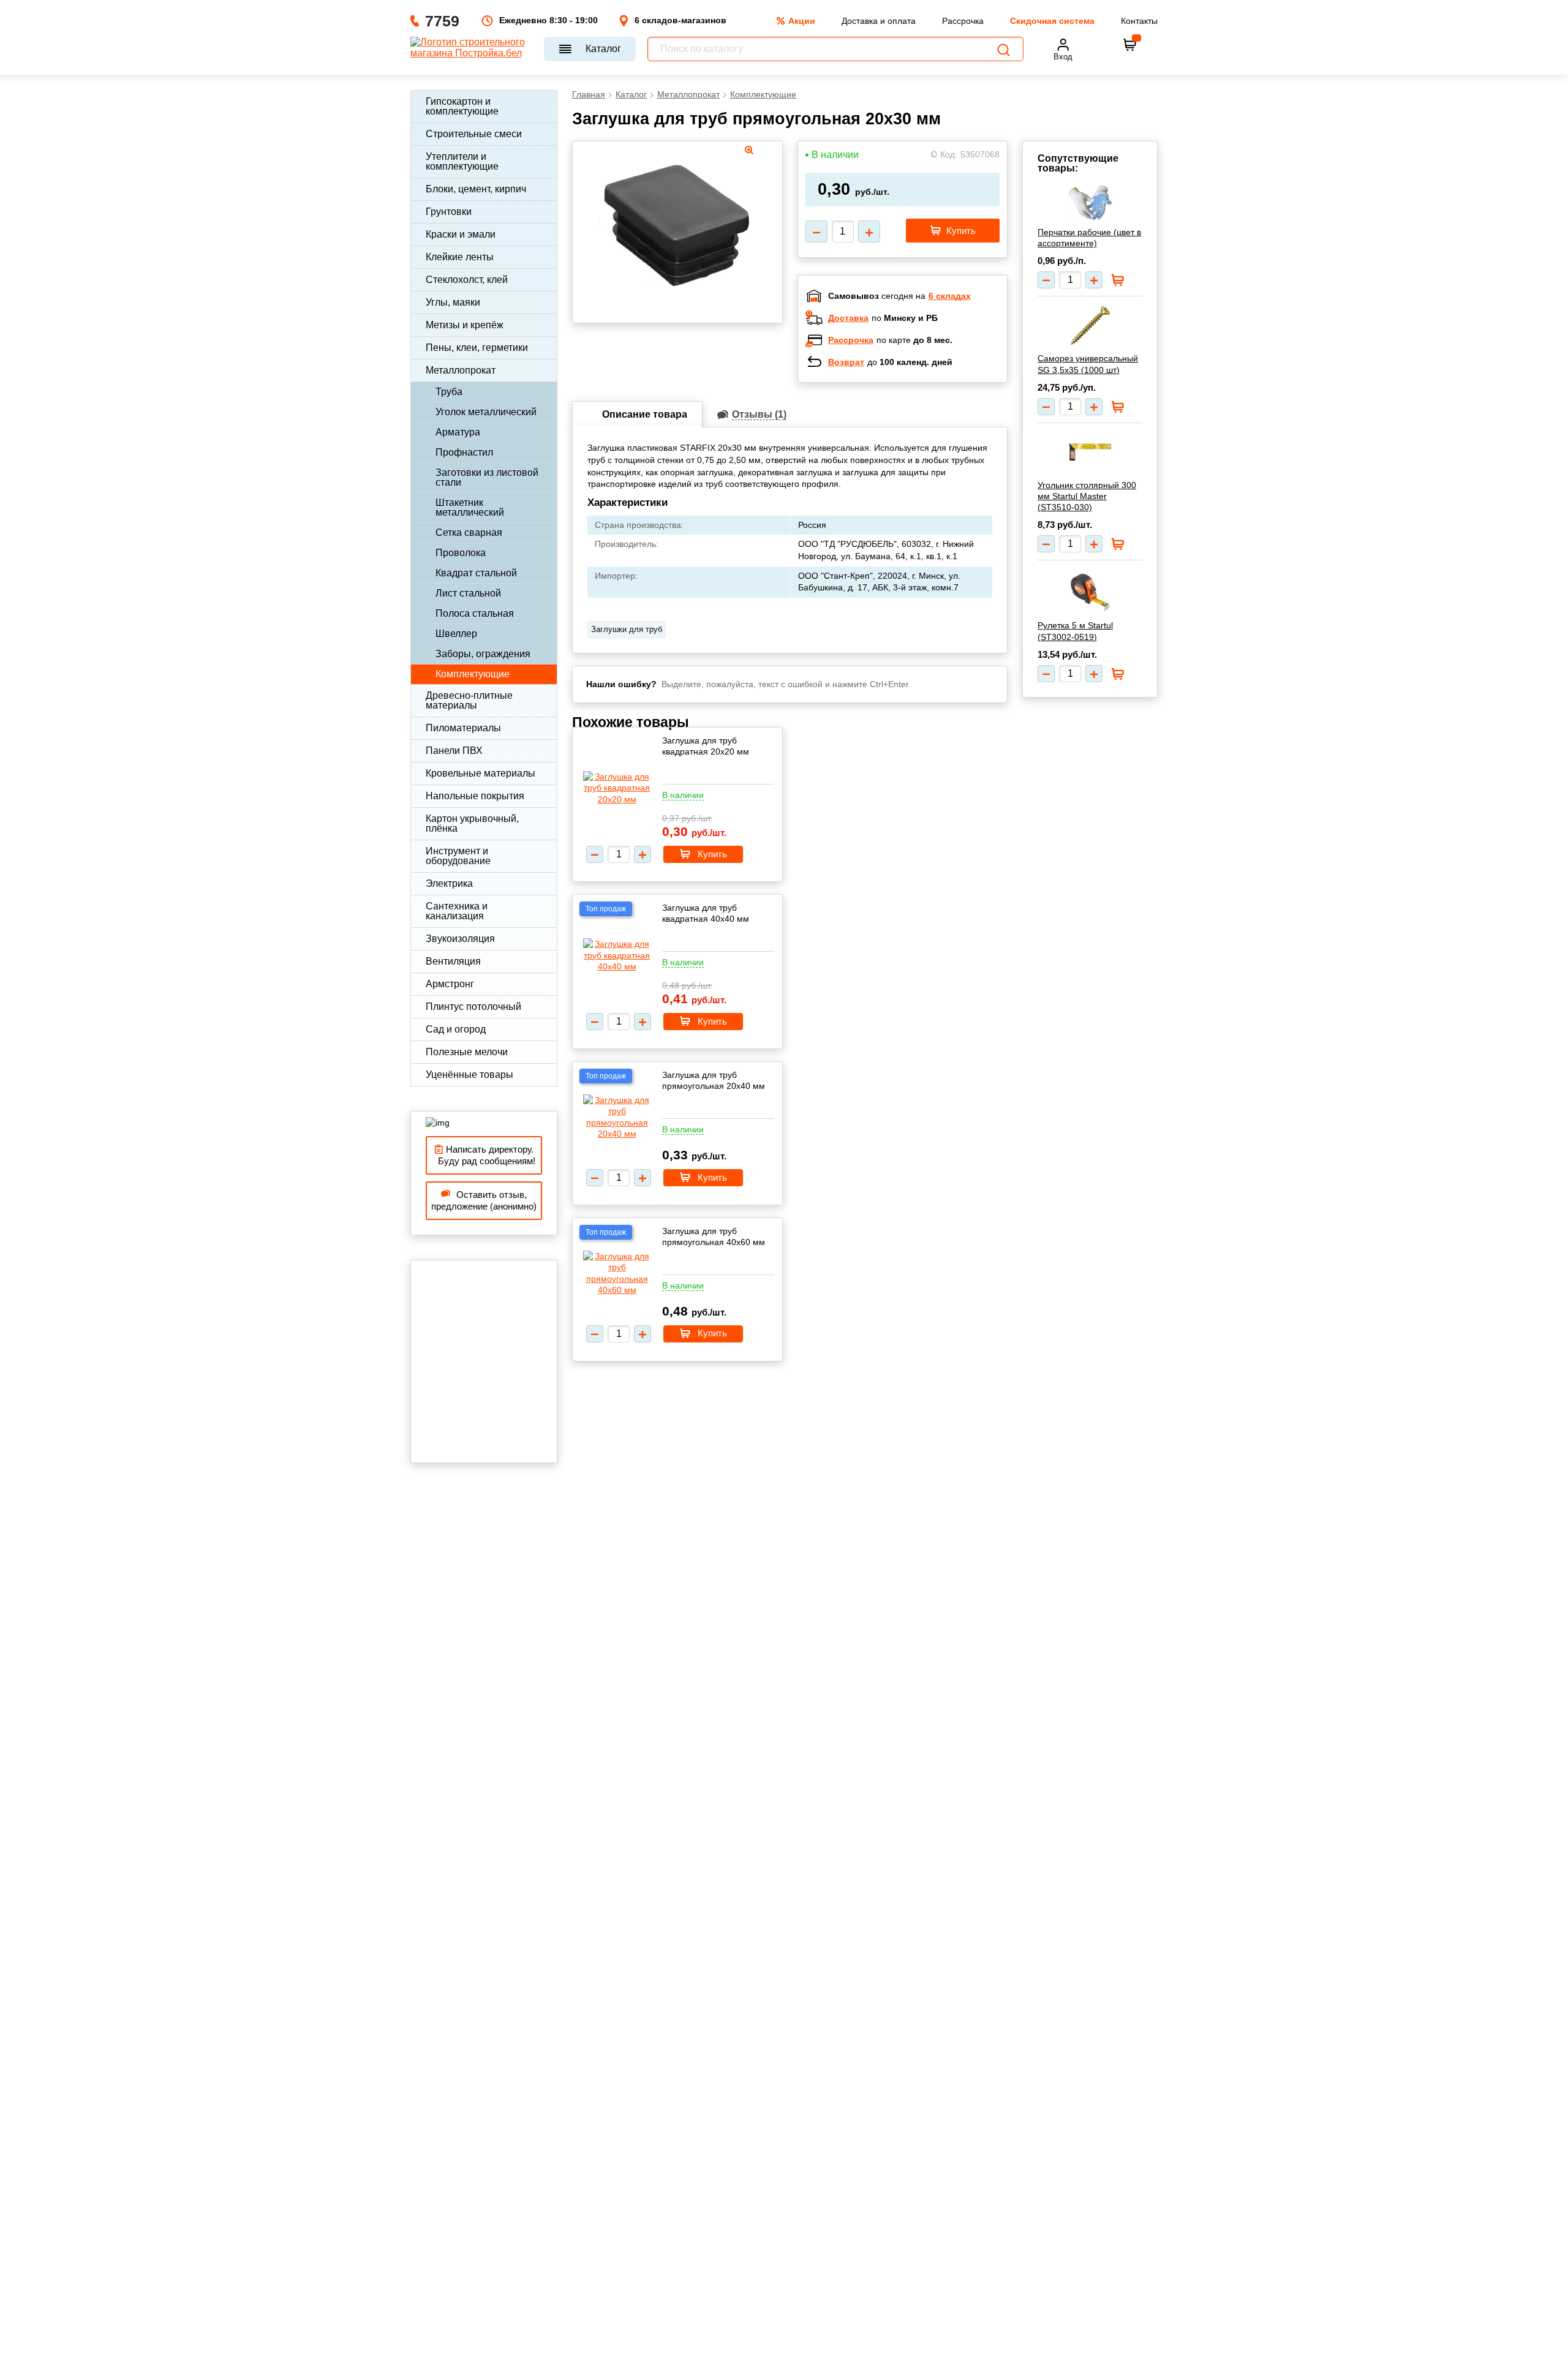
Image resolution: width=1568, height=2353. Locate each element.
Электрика (449, 883)
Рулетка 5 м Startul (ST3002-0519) (1075, 631)
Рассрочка (963, 21)
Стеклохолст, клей (467, 280)
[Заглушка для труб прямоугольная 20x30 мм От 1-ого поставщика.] (677, 229)
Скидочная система (1052, 21)
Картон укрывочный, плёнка (472, 823)
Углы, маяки (453, 302)
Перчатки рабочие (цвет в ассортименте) (1089, 238)
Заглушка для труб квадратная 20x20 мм (706, 746)
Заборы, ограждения (483, 654)
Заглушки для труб (627, 629)
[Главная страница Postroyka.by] (471, 49)
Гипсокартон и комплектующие (462, 106)
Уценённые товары (469, 1075)
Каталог (603, 49)
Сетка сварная (469, 533)
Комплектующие (473, 674)
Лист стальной (468, 593)
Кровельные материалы (481, 773)
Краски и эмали (461, 234)
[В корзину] (1130, 45)
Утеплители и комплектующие (462, 161)
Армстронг (450, 984)
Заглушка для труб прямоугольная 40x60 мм (714, 1237)
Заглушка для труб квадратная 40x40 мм (706, 913)
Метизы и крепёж (465, 325)
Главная (589, 94)
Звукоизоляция (460, 939)
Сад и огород (456, 1029)
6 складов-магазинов (680, 20)
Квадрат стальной (476, 573)
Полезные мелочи (467, 1052)
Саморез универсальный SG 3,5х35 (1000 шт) (1088, 364)
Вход (1063, 57)
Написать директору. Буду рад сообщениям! (484, 1155)
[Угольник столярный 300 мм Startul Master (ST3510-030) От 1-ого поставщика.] (1090, 452)
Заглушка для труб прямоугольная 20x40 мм (714, 1080)
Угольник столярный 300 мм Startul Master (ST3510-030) (1087, 496)
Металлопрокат (461, 370)
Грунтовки (449, 212)
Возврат (846, 362)
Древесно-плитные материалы (469, 700)
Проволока (461, 553)
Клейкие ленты (460, 257)
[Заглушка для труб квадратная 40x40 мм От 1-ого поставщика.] (617, 955)
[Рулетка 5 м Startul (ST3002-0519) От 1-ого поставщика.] (1090, 591)
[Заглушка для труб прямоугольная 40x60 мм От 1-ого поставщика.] (617, 1273)
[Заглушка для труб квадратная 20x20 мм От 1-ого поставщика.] (617, 788)
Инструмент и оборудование (458, 856)
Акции (802, 21)
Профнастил (464, 452)
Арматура (458, 432)
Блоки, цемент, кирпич (476, 189)
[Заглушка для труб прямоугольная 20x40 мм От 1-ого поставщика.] (617, 1117)
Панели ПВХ (454, 751)
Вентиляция (453, 961)
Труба (449, 392)
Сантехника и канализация (457, 911)
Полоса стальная (475, 613)
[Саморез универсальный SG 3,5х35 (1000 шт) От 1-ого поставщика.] (1090, 325)
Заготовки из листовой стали (487, 477)
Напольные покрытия (475, 796)
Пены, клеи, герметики (477, 348)
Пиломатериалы (463, 728)
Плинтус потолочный (473, 1007)
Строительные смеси (474, 134)
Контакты (1139, 21)
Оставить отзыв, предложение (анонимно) (484, 1201)
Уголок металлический (486, 412)
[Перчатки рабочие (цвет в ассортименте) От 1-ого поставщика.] (1090, 203)
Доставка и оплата (879, 21)
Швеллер (456, 634)
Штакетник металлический (470, 507)
